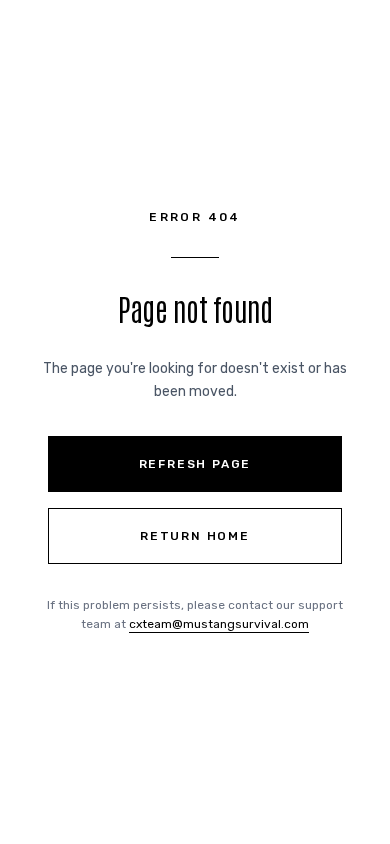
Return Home (195, 536)
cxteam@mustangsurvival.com (219, 624)
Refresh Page (195, 464)
